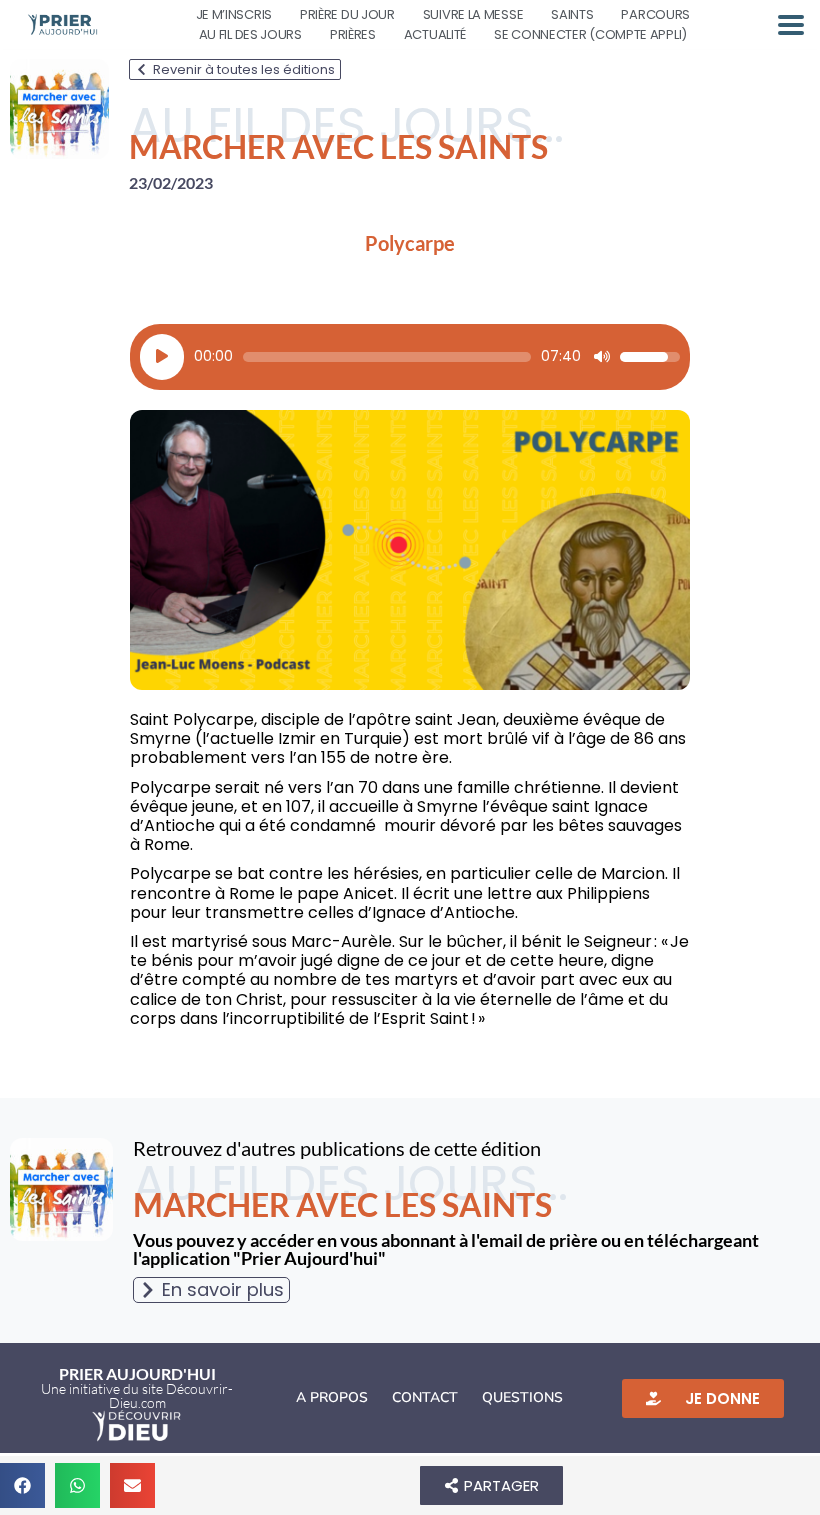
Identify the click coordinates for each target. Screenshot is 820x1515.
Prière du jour (347, 14)
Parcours (655, 14)
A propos (332, 1397)
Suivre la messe (473, 14)
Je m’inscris (234, 14)
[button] (22, 1485)
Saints (572, 14)
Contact (425, 1397)
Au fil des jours (250, 34)
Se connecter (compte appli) (590, 34)
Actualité (435, 34)
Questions (522, 1397)
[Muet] (602, 357)
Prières (353, 34)
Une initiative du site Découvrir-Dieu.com (137, 1395)
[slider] (387, 357)
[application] (410, 357)
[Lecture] (162, 357)
